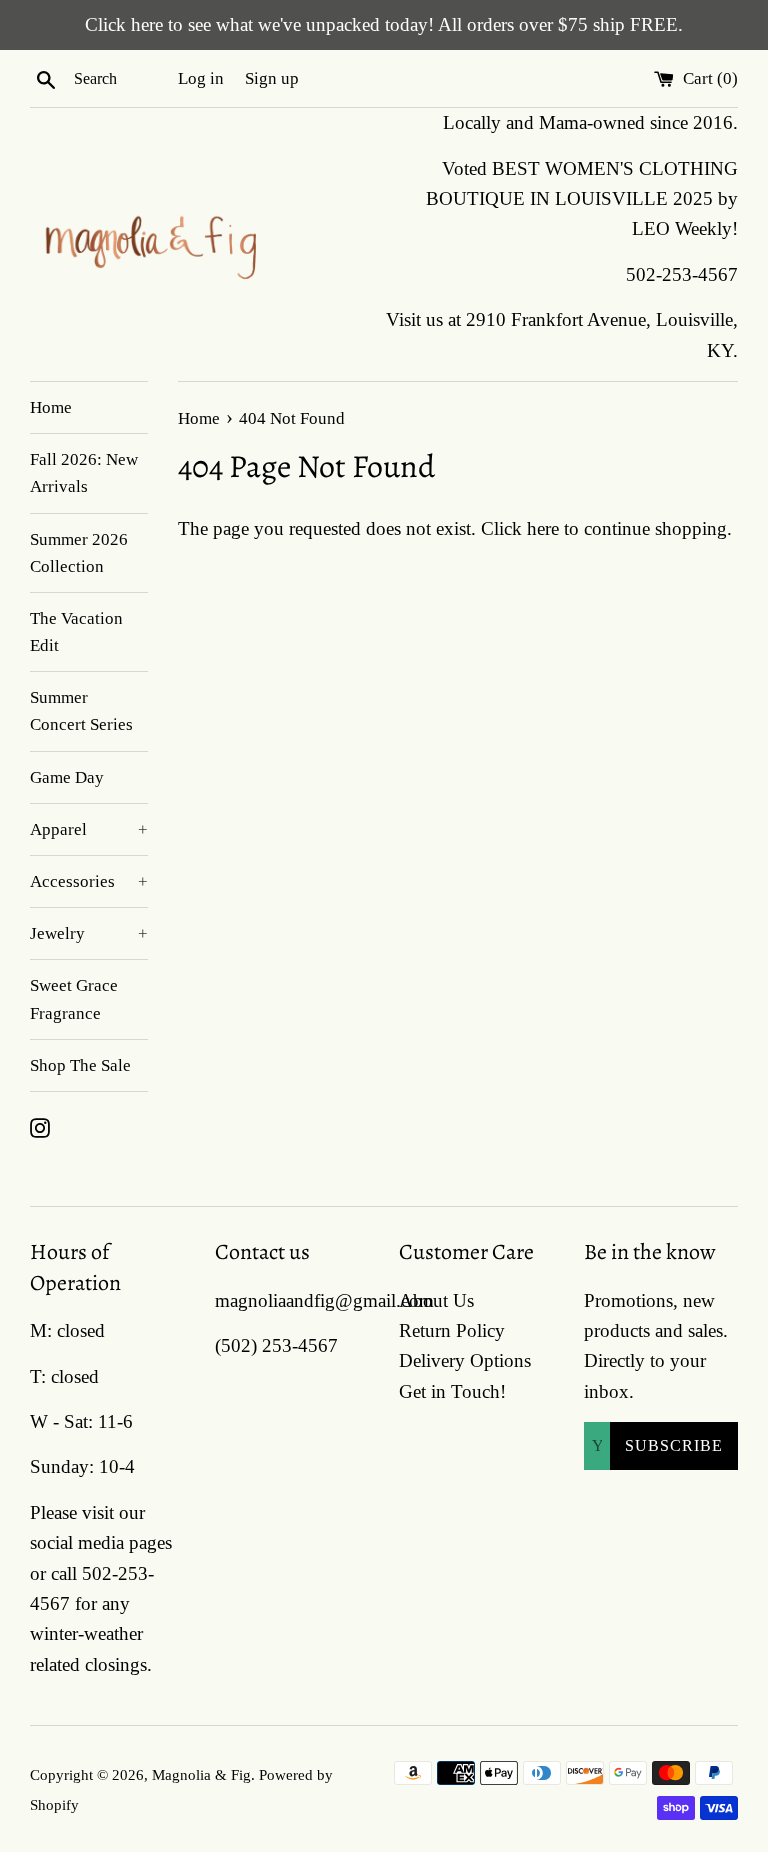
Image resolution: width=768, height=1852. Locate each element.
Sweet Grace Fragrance (74, 999)
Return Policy (452, 1330)
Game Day (67, 777)
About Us (436, 1300)
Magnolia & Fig (201, 1774)
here (543, 528)
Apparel (89, 829)
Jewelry (89, 933)
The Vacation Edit (76, 632)
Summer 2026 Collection (79, 553)
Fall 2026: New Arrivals (84, 473)
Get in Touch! (452, 1391)
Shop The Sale (80, 1065)
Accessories (89, 881)
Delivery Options (465, 1360)
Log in (201, 78)
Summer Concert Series (81, 711)
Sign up (272, 78)
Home (51, 407)
